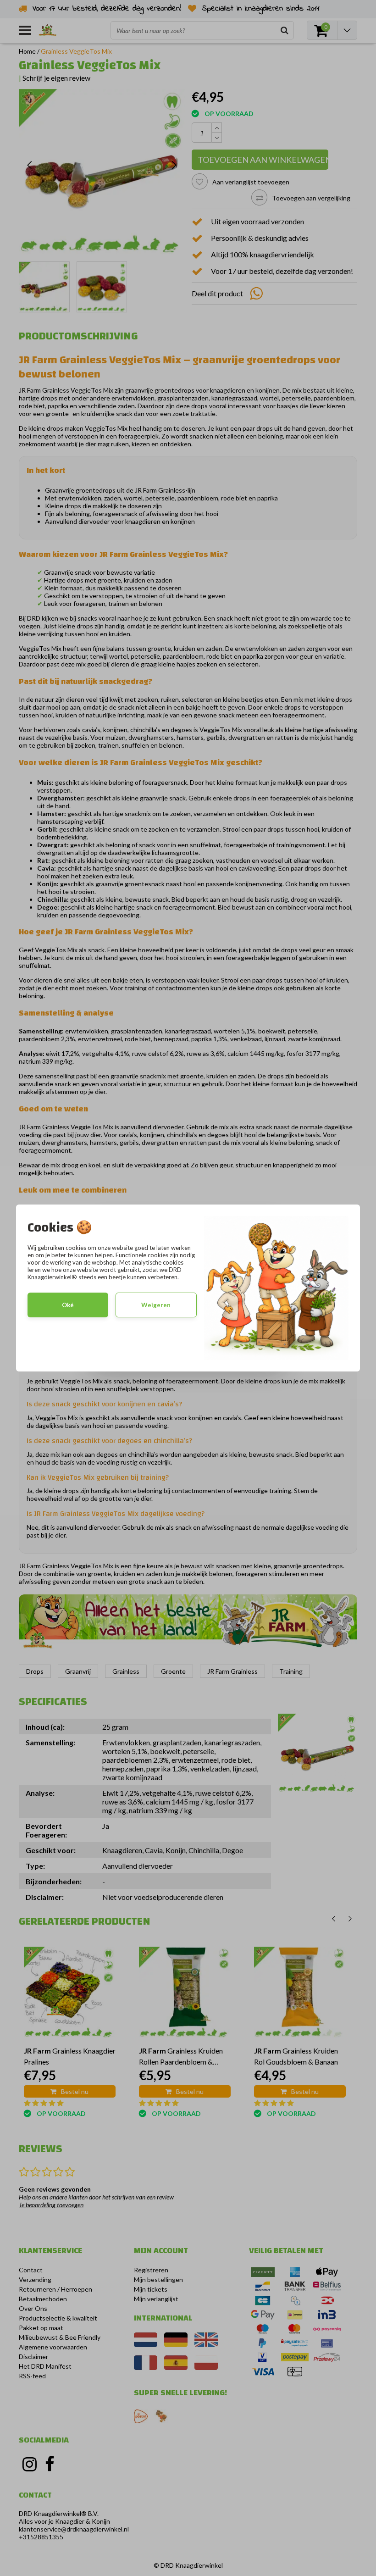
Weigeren (156, 1305)
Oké (68, 1305)
